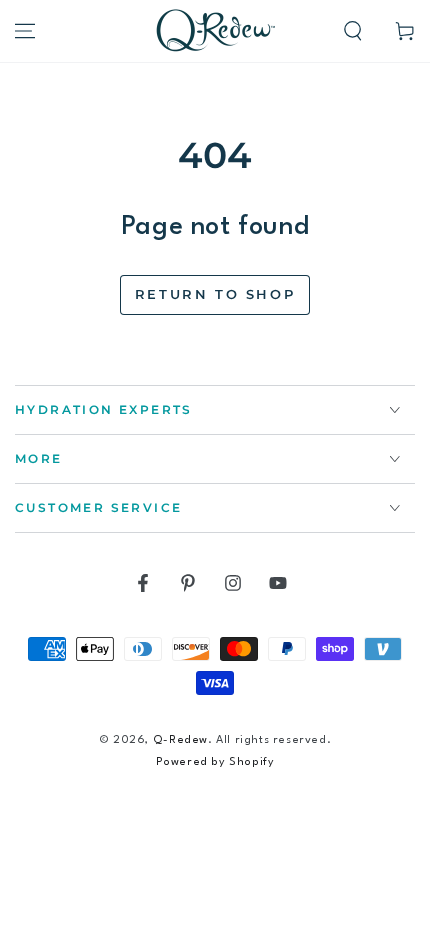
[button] (353, 31)
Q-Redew (180, 740)
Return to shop (215, 294)
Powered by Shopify (215, 762)
